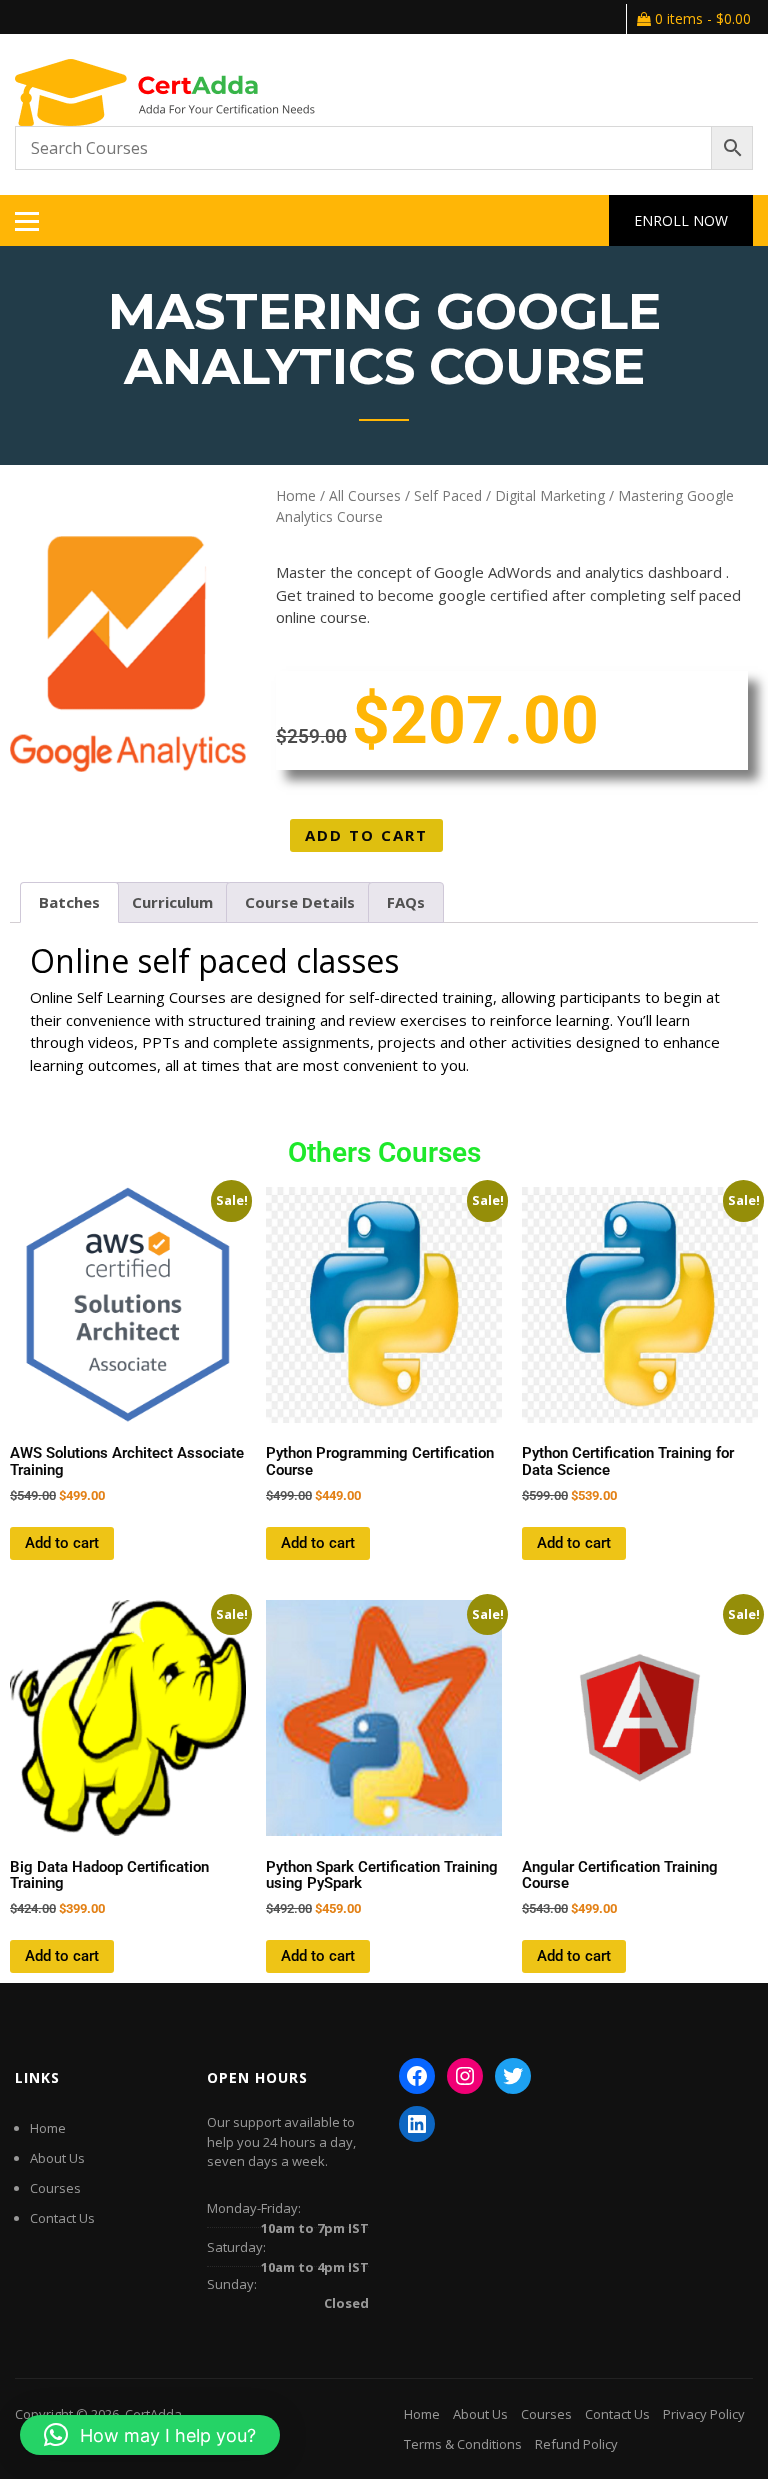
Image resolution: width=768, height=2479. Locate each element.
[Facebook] (417, 2076)
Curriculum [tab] (172, 902)
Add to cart (366, 835)
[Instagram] (465, 2076)
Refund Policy (576, 2444)
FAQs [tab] (406, 902)
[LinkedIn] (417, 2124)
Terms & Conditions (463, 2444)
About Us (57, 2158)
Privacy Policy (704, 2414)
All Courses (365, 495)
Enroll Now (681, 220)
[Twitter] (513, 2076)
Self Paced (448, 495)
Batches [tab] (69, 902)
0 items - (701, 18)
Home (296, 495)
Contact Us (62, 2218)
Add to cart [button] (62, 1543)
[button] (150, 2435)
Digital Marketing (550, 495)
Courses (55, 2188)
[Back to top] (725, 2436)
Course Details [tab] (300, 902)
